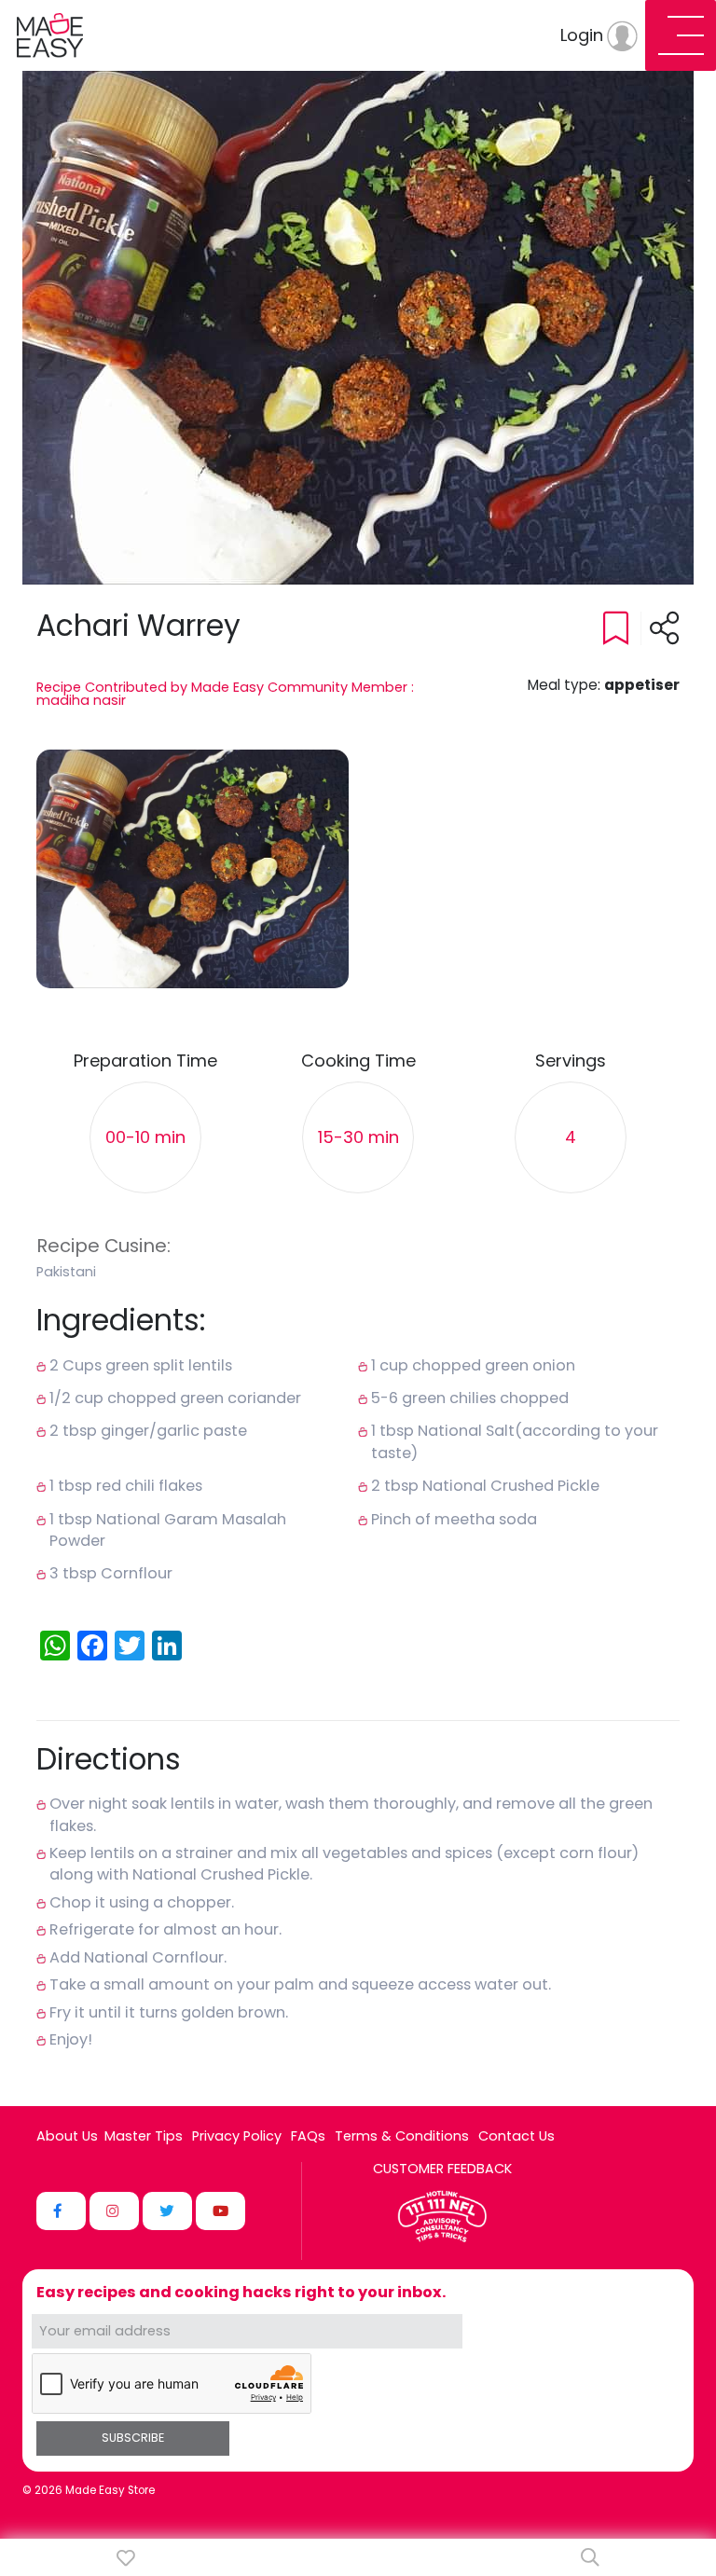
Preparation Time (145, 1061)
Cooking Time (358, 1061)
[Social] (61, 2211)
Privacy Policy (237, 2136)
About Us (67, 2136)
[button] (193, 869)
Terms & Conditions (402, 2136)
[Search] (590, 2557)
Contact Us (516, 2136)
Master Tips (144, 2136)
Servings (571, 1061)
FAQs (308, 2136)
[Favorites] (126, 2558)
